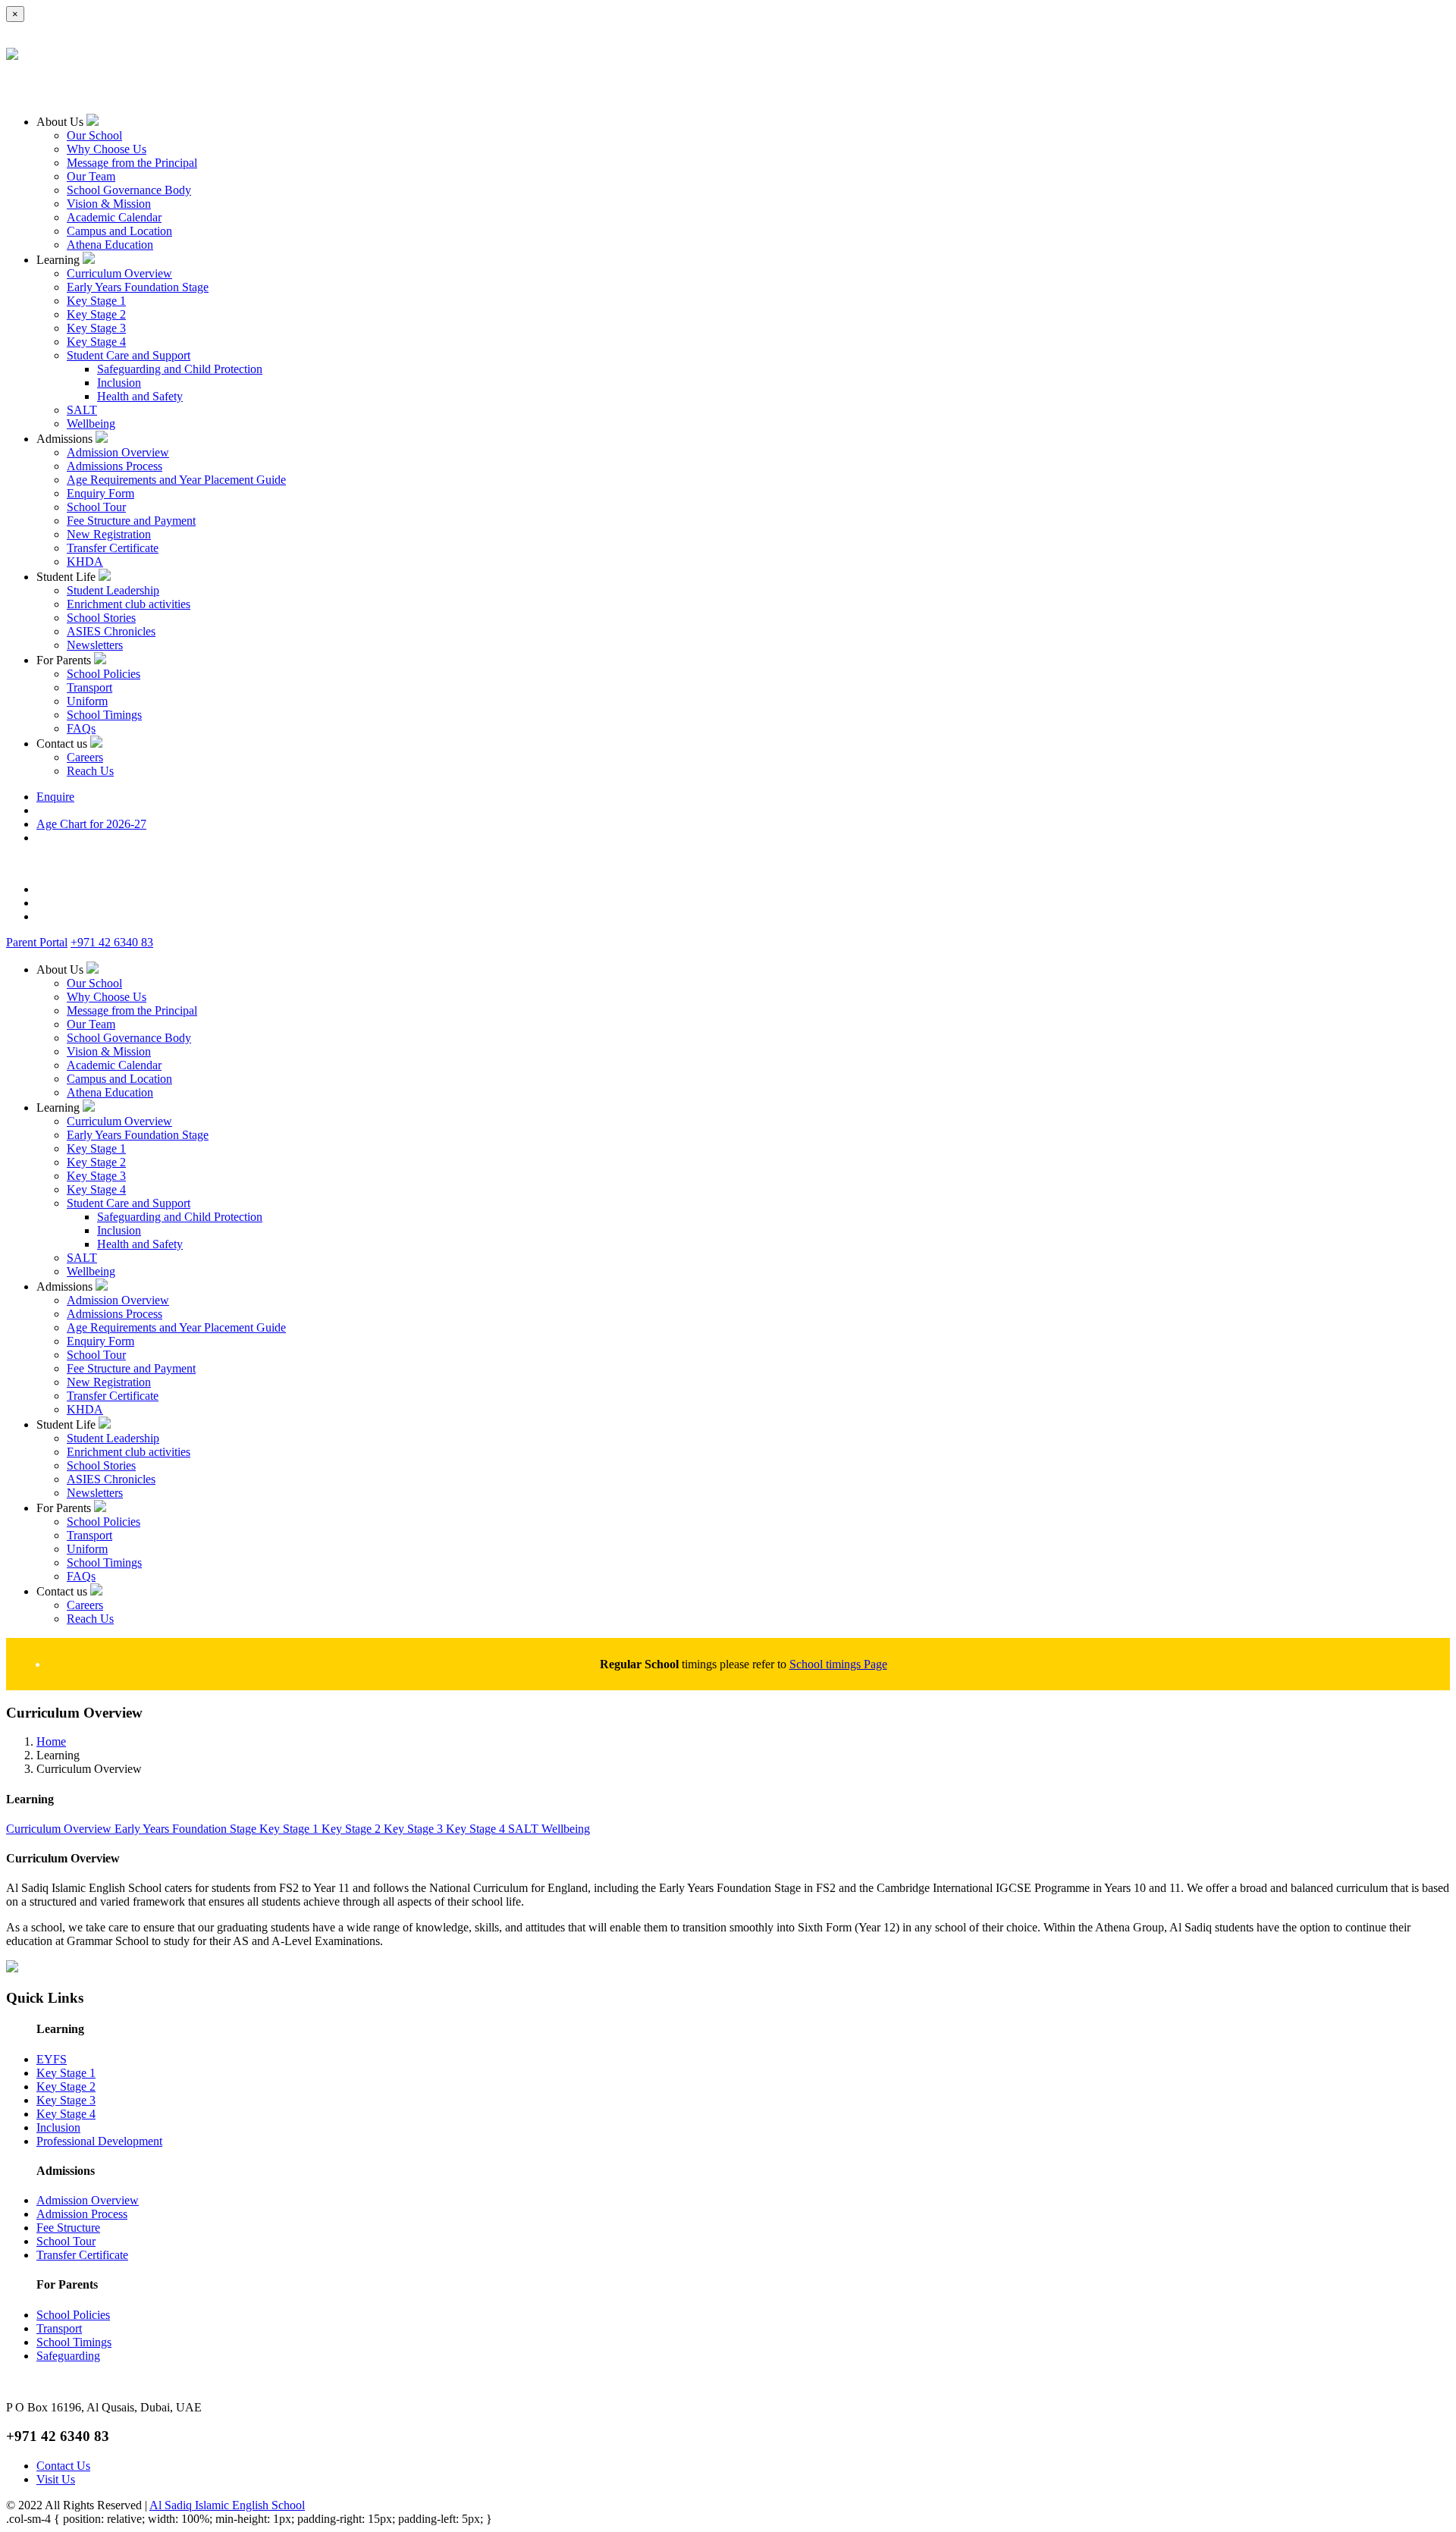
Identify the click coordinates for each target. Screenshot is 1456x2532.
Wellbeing (91, 424)
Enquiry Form (100, 493)
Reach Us (90, 771)
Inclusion (119, 383)
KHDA (85, 562)
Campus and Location (119, 231)
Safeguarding (68, 2356)
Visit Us (56, 2479)
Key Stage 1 (96, 301)
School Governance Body (129, 190)
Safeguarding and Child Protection (180, 369)
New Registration (109, 534)
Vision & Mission (109, 204)
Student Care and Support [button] (129, 355)
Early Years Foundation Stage (138, 287)
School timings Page (838, 1664)
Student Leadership (113, 590)
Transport (89, 687)
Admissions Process (115, 466)
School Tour (96, 507)
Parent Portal (37, 942)
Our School (94, 135)
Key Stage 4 (96, 342)
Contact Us (63, 2466)
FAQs (81, 728)
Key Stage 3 (96, 328)
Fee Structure (68, 2228)
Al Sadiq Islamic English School (227, 2505)
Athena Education (110, 245)
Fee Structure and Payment (131, 521)
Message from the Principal (132, 163)
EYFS (52, 2059)
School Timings (104, 715)
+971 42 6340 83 (112, 942)
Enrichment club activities (129, 604)
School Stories (101, 618)
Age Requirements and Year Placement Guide (176, 480)
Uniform (87, 701)
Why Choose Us (107, 149)
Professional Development (99, 2141)
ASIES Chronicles (111, 631)
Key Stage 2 (96, 314)
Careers (85, 757)
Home (51, 1741)
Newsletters (95, 645)
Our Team (91, 176)
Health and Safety (140, 396)
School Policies (104, 674)
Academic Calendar (114, 217)
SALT (82, 410)
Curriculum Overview (119, 273)
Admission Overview (118, 452)
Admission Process (82, 2214)
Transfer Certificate (113, 548)
